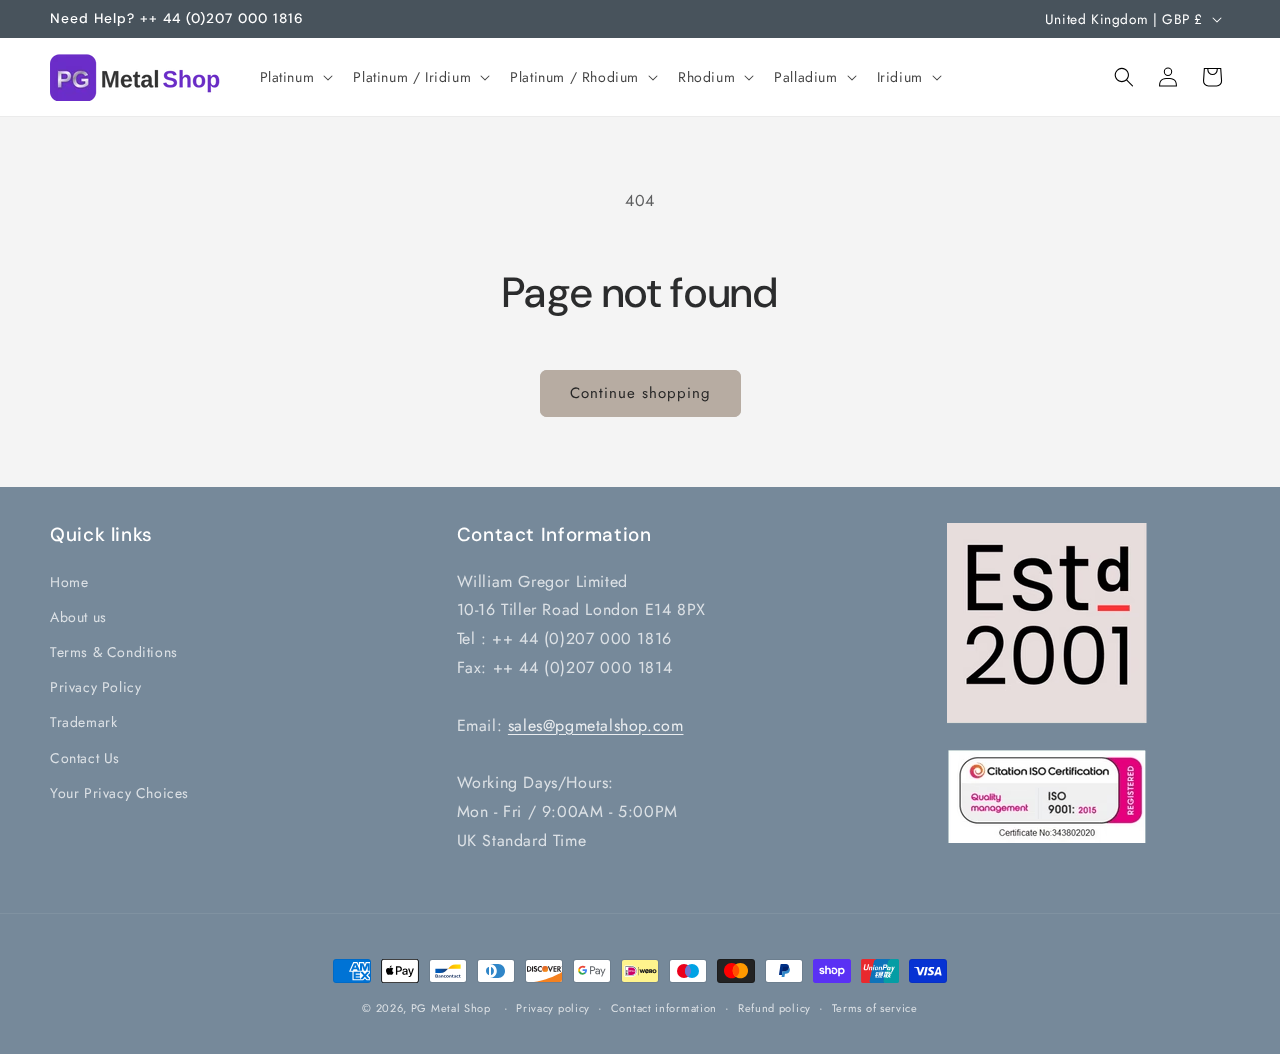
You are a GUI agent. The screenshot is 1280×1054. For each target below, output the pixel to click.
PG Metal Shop (451, 1008)
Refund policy (774, 1008)
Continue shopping (640, 393)
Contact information (664, 1008)
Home (69, 581)
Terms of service (875, 1008)
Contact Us (85, 757)
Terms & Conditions (114, 651)
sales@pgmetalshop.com (596, 724)
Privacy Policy (95, 687)
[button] (295, 77)
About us (78, 616)
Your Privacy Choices (119, 792)
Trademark (83, 722)
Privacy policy (553, 1008)
